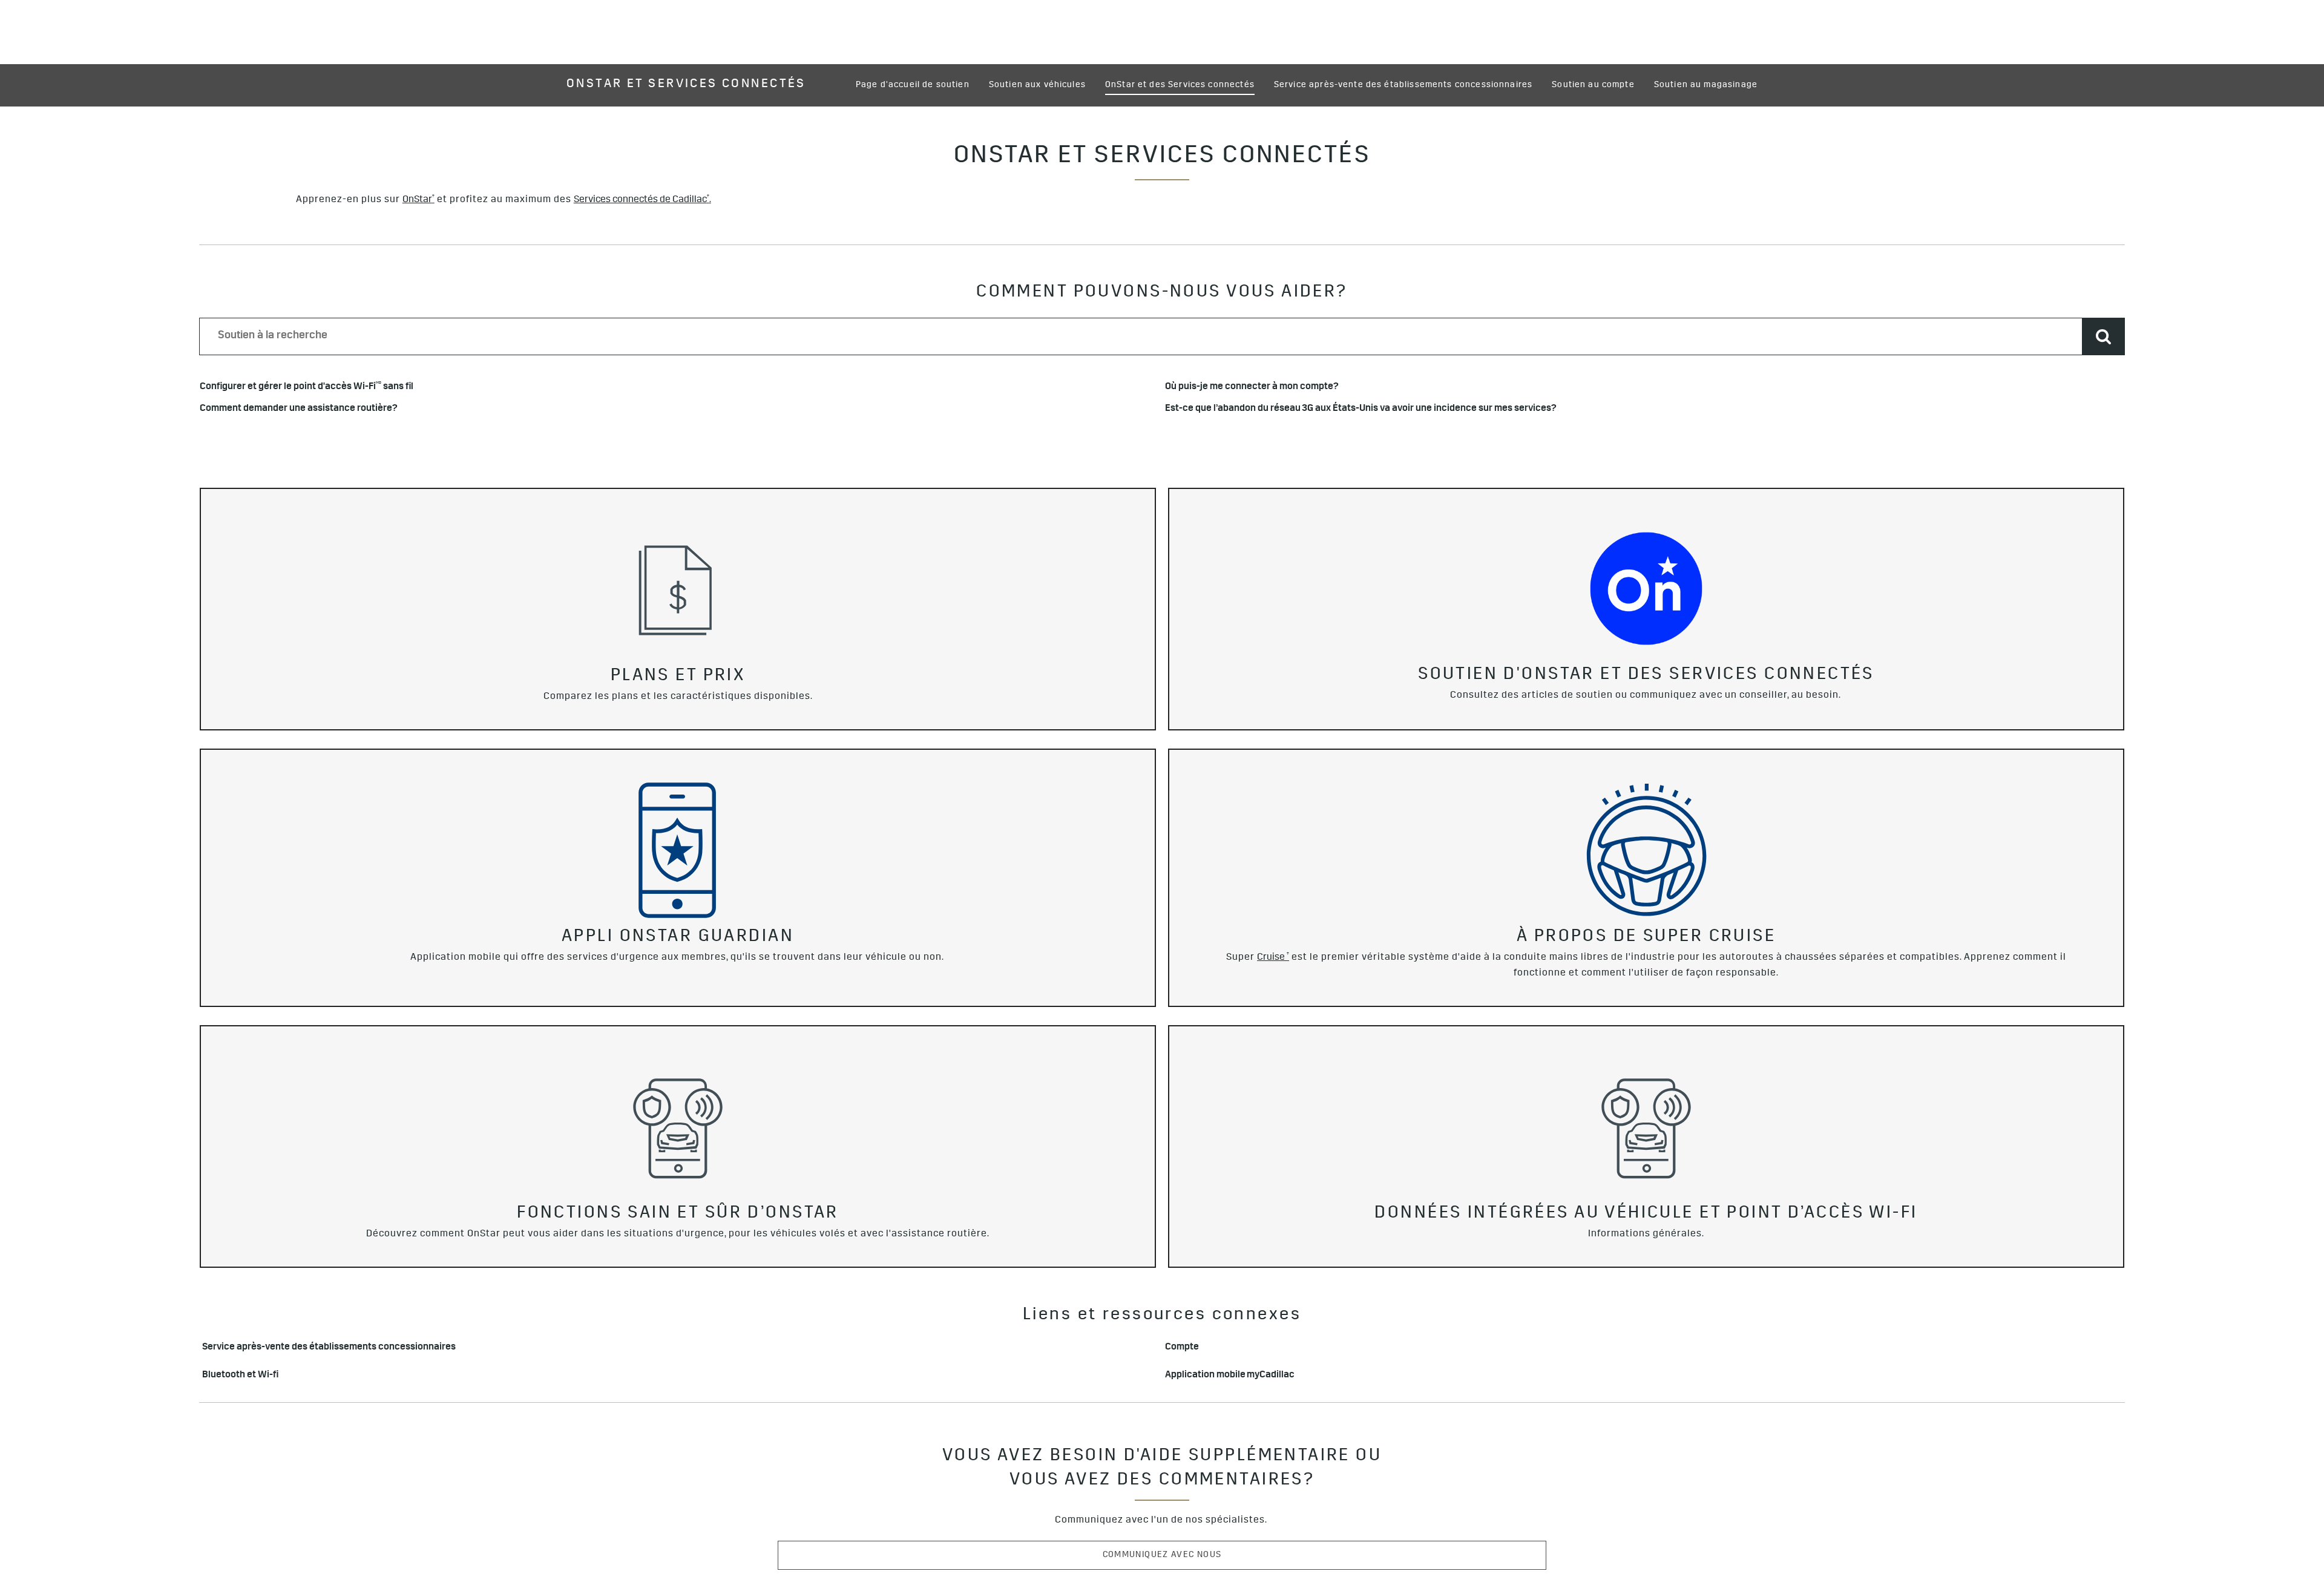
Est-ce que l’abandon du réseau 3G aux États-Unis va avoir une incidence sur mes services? (1361, 409)
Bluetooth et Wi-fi (240, 1376)
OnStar (419, 200)
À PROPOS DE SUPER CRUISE (1646, 938)
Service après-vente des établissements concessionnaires (329, 1348)
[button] (419, 200)
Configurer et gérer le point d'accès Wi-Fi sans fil (307, 388)
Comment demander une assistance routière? (299, 409)
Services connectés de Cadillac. (642, 200)
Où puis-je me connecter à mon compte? (1252, 388)
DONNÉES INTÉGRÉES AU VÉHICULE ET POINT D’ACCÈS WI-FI (1646, 1215)
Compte (1182, 1348)
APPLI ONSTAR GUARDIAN (678, 938)
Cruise (1273, 958)
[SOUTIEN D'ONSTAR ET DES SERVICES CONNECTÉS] (1646, 588)
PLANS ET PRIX (678, 677)
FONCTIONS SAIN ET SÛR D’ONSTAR (678, 1215)
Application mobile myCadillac (1230, 1376)
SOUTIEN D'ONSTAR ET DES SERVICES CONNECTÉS (1646, 676)
